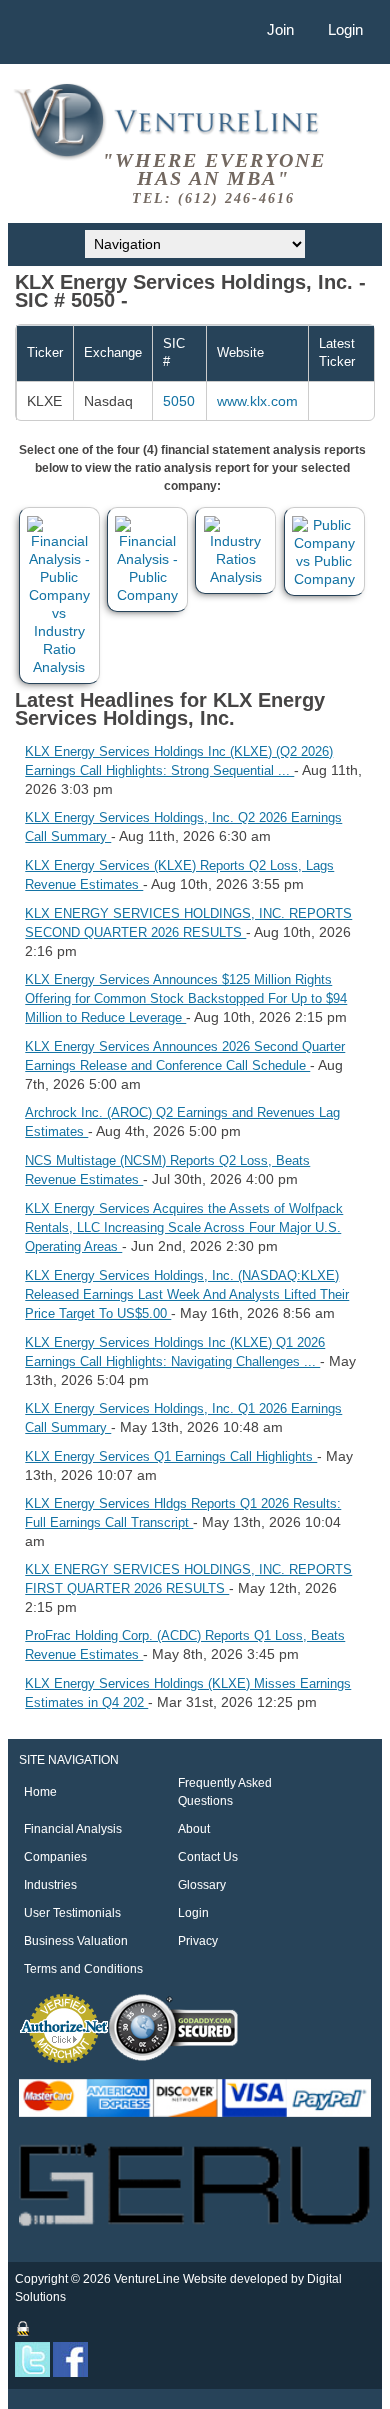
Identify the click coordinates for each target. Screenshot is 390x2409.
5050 (179, 401)
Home (40, 1792)
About (194, 1829)
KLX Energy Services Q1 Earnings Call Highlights (171, 1456)
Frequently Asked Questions (225, 1792)
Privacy (198, 1941)
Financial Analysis (73, 1829)
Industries (50, 1885)
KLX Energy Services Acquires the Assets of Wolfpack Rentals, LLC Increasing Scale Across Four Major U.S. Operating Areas (184, 1227)
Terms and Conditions (83, 1969)
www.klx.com (257, 401)
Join (280, 29)
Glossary (202, 1885)
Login (345, 29)
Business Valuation (76, 1941)
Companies (55, 1857)
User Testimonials (72, 1913)
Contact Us (208, 1857)
